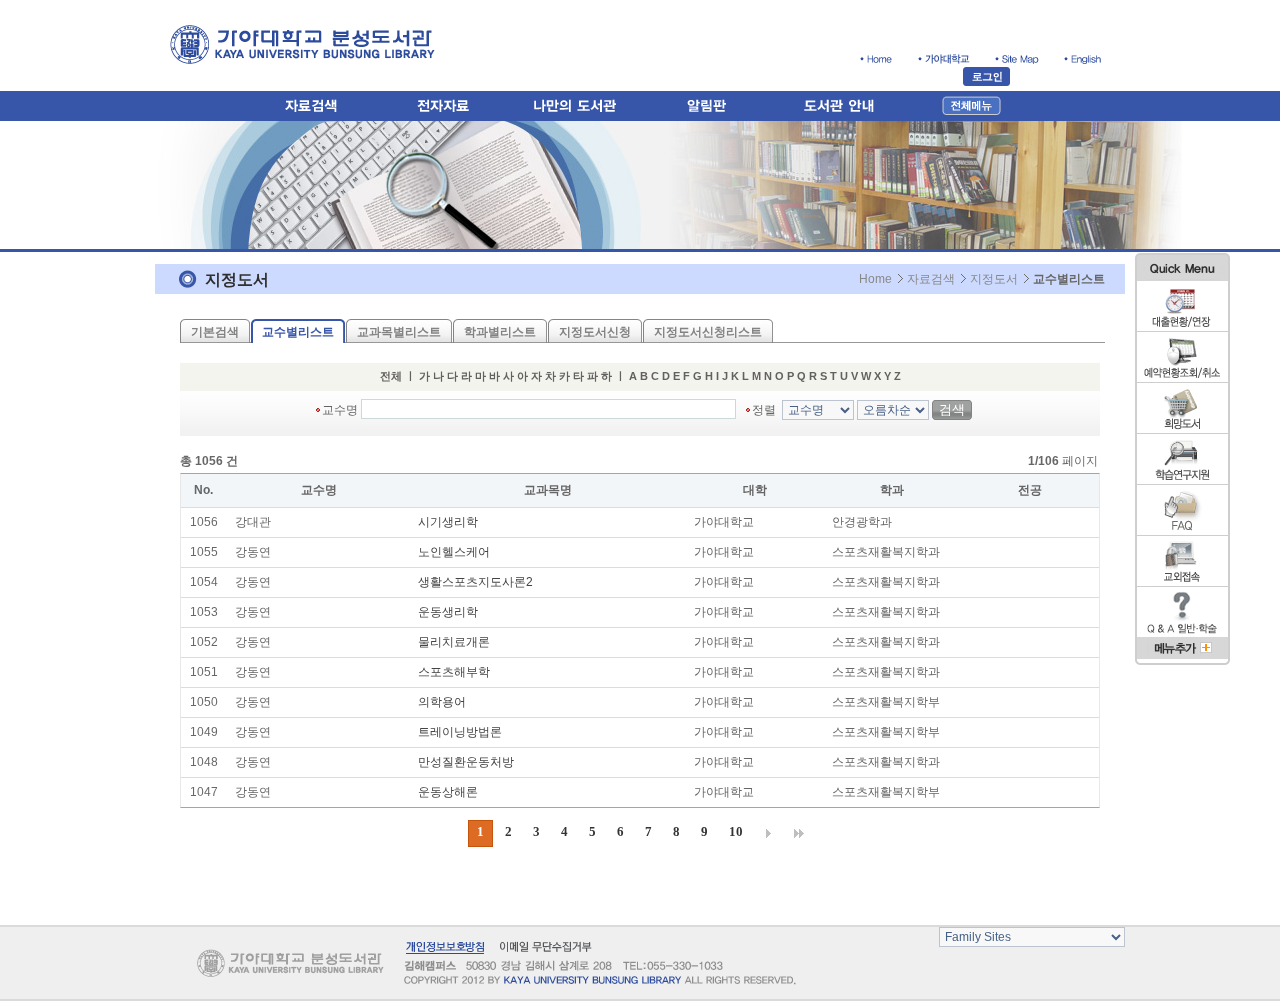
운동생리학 (448, 612)
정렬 (765, 410)
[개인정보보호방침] (445, 946)
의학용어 (442, 702)
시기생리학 (448, 522)
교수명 (340, 410)
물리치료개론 (454, 642)
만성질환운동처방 (466, 762)
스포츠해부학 (454, 672)
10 (736, 831)
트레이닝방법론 (460, 732)
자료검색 (931, 279)
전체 (391, 376)
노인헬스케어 (454, 552)
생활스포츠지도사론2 (475, 582)
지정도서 (994, 279)
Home (875, 279)
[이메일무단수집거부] (544, 946)
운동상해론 (448, 792)
